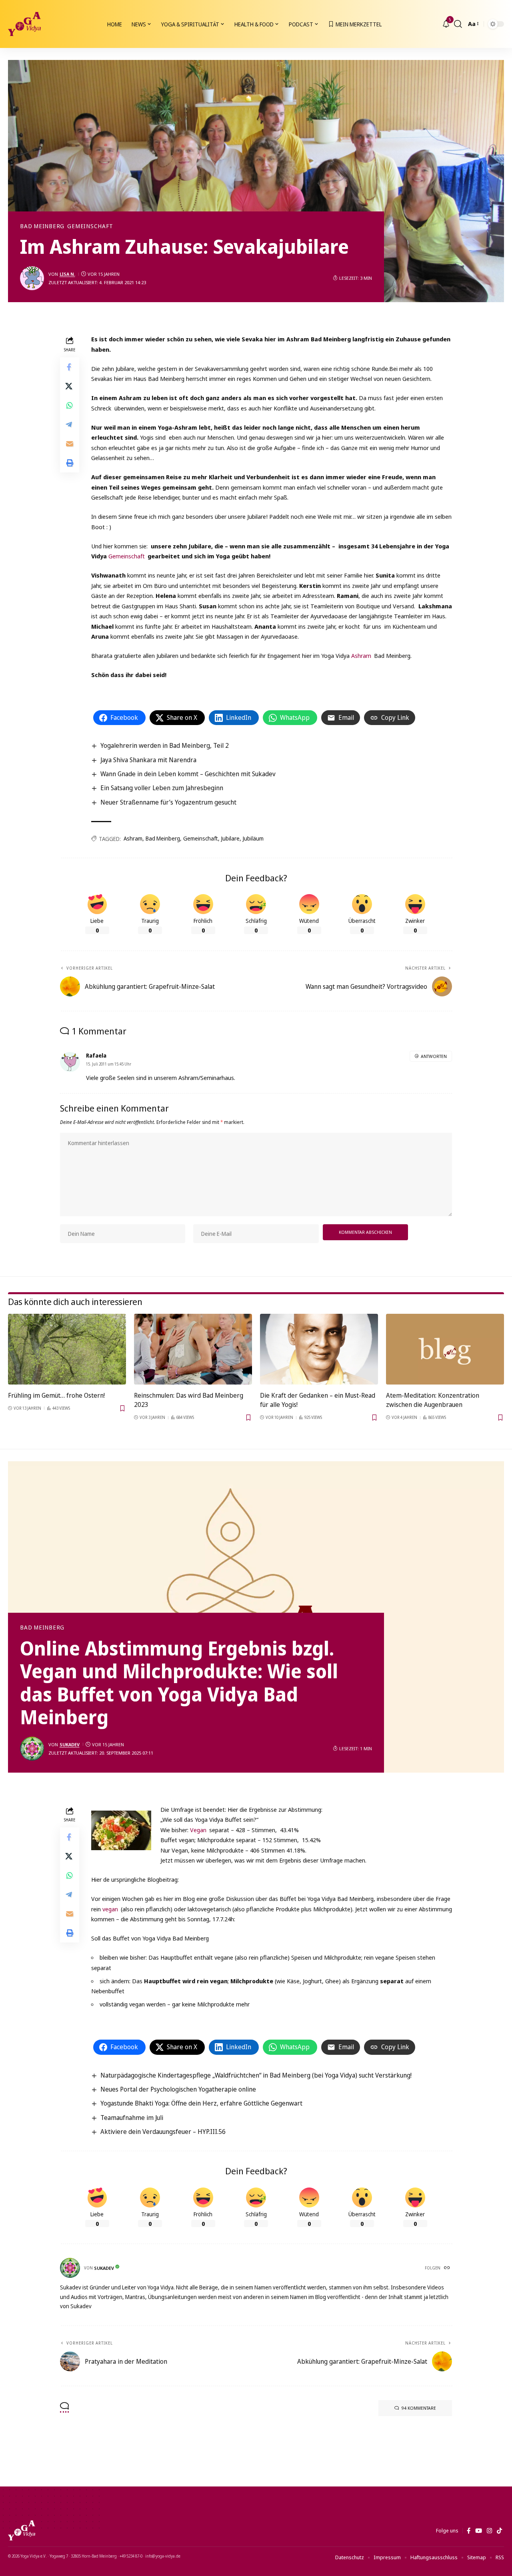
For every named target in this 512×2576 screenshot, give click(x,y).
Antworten (434, 1056)
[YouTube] (479, 2531)
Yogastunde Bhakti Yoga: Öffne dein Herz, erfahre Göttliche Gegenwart (201, 2103)
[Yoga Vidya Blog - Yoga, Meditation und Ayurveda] (24, 24)
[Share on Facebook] (70, 367)
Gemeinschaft (90, 226)
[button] (458, 24)
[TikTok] (499, 2531)
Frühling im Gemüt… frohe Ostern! (56, 1395)
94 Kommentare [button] (419, 2408)
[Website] (448, 2268)
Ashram (361, 655)
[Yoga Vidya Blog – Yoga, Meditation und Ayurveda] (22, 2530)
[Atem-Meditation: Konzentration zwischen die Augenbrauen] (445, 1349)
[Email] (70, 444)
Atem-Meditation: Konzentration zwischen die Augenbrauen (433, 1400)
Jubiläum (253, 838)
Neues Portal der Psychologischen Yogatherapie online (178, 2089)
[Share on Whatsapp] (70, 405)
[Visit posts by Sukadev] (32, 1749)
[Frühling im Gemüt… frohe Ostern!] (67, 1349)
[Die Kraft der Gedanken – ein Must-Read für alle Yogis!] (319, 1349)
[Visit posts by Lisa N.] (32, 278)
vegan (110, 1909)
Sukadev (70, 1744)
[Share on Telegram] (70, 424)
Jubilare (230, 838)
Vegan (199, 1830)
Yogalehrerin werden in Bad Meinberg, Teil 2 (165, 745)
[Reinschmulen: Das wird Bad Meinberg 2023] (193, 1349)
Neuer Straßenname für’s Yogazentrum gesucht (168, 802)
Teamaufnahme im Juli (132, 2118)
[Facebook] (469, 2531)
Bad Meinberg (42, 226)
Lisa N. (67, 274)
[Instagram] (489, 2531)
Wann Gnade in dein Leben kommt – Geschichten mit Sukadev (188, 774)
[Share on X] (70, 386)
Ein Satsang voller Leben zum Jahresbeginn (162, 788)
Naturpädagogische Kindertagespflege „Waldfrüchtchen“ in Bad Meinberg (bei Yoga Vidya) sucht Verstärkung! (256, 2075)
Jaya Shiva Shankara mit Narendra (148, 760)
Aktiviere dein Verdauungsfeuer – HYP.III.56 (163, 2132)
